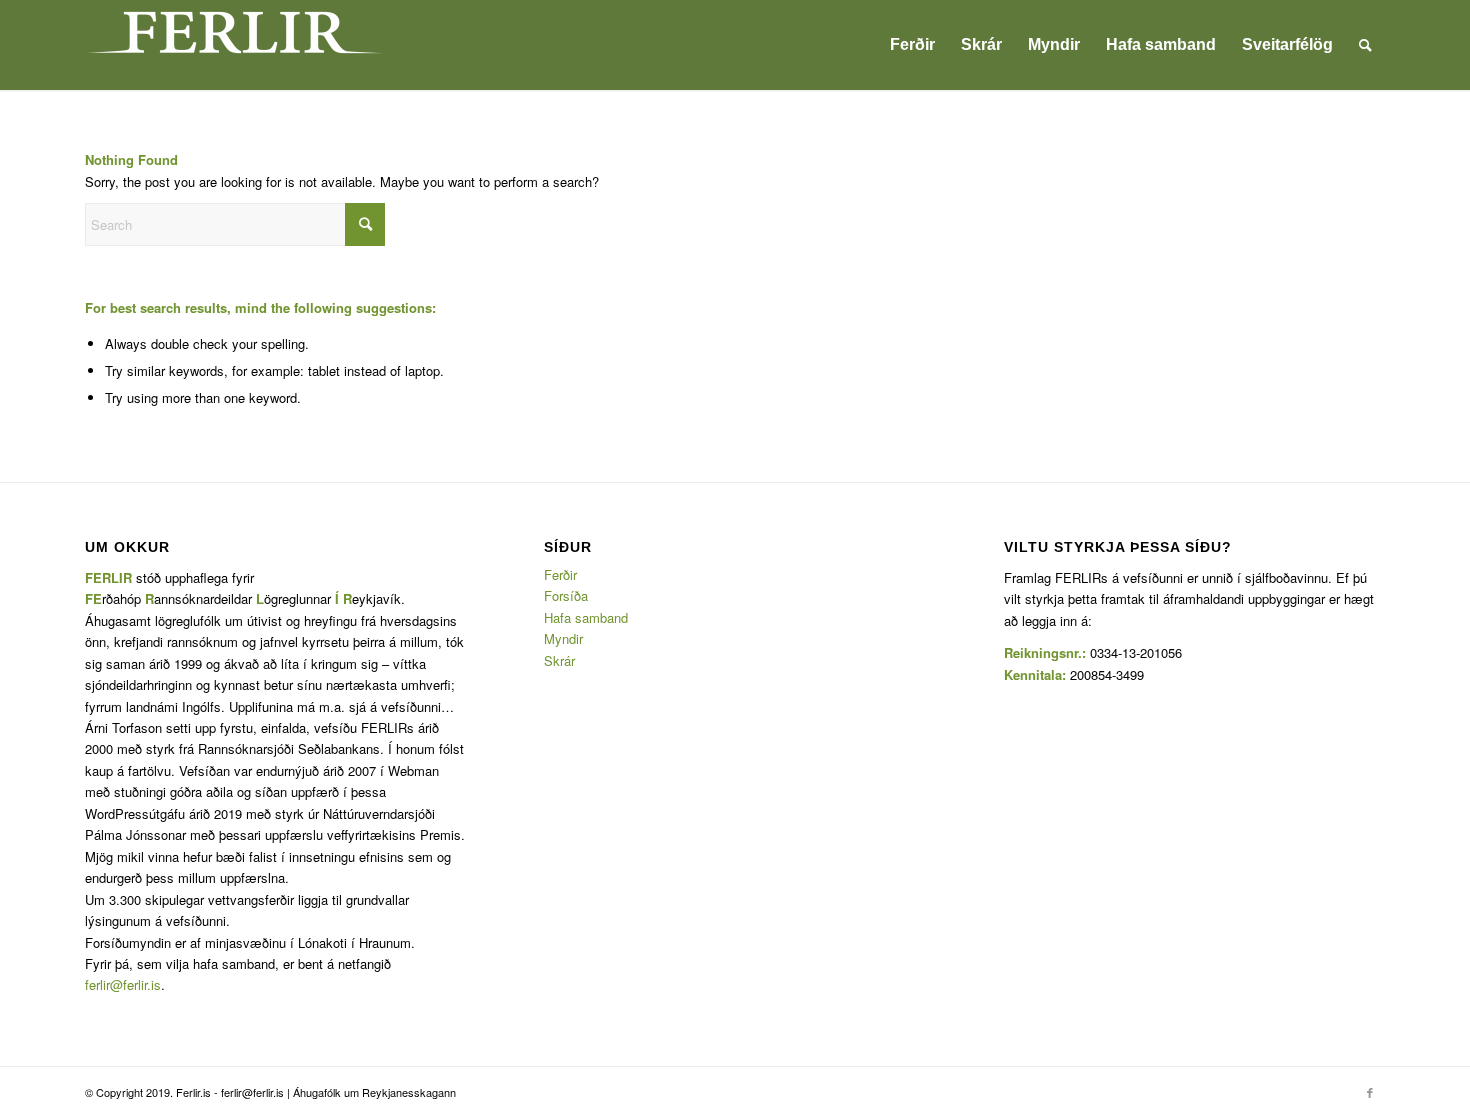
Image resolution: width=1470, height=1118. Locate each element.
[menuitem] (912, 45)
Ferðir (560, 574)
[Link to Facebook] (1370, 1092)
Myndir (563, 638)
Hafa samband (586, 617)
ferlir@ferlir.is (123, 984)
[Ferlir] (235, 45)
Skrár (559, 660)
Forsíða (566, 595)
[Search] (1365, 45)
